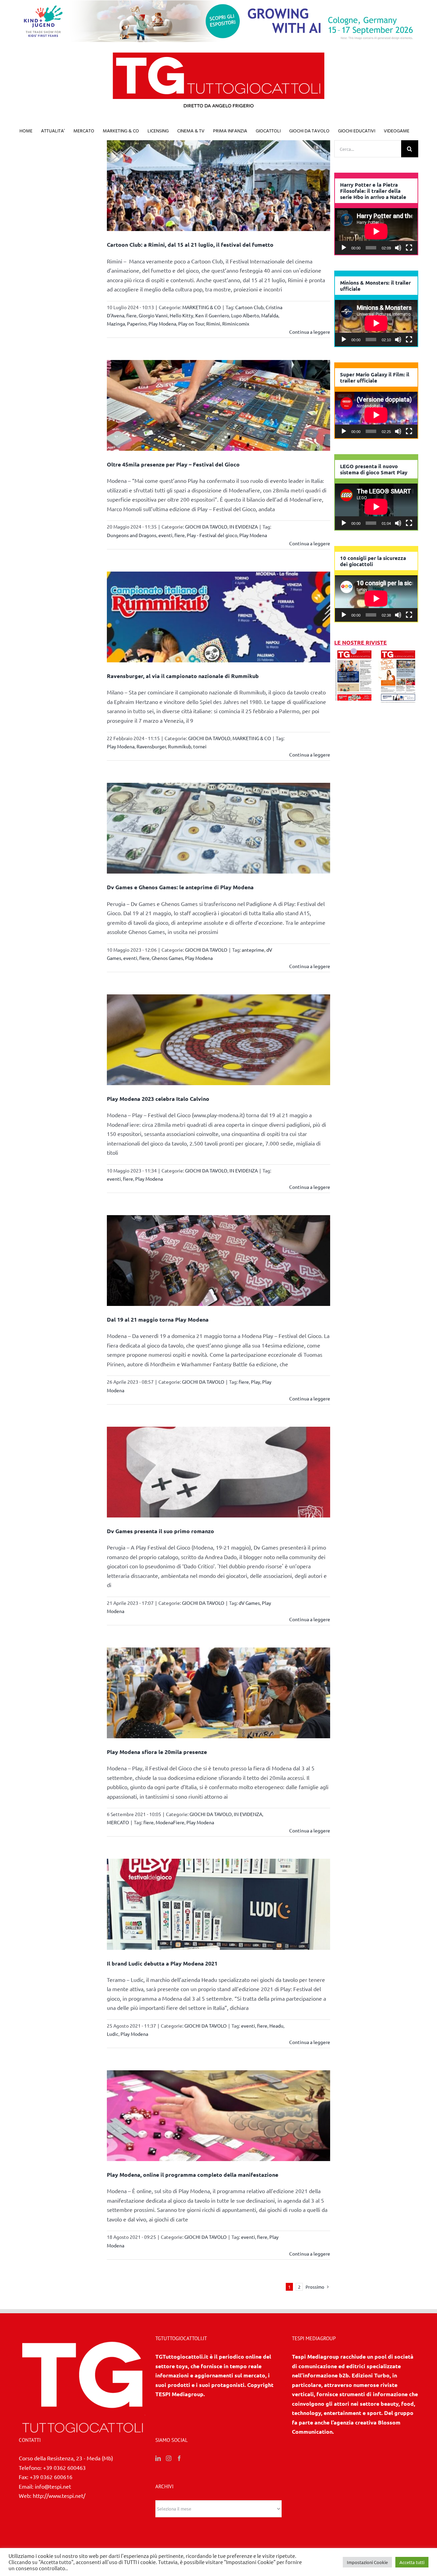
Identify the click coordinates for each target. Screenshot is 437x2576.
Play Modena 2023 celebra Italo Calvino (158, 1099)
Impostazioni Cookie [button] (367, 2562)
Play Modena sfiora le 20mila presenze (157, 1752)
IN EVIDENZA (244, 527)
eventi (165, 535)
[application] (376, 231)
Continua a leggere (310, 332)
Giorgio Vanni (153, 315)
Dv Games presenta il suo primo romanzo (160, 1531)
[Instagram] (169, 2458)
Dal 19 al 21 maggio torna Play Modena (158, 1319)
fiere (131, 315)
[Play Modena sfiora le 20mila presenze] (219, 1693)
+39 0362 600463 (64, 2467)
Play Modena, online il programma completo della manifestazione (193, 2175)
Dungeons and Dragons (132, 535)
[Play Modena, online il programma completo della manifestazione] (219, 2116)
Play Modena (162, 323)
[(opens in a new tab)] (398, 652)
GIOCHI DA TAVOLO (206, 527)
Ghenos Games (167, 958)
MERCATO (118, 1822)
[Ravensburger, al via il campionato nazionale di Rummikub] (219, 617)
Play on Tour (191, 323)
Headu (276, 2026)
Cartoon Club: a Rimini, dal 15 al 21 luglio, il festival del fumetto (190, 244)
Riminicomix (236, 323)
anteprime (253, 950)
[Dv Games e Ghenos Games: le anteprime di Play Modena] (219, 828)
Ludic (113, 2034)
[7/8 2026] (354, 652)
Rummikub (180, 746)
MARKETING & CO (202, 307)
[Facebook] (179, 2458)
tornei (200, 746)
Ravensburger (151, 746)
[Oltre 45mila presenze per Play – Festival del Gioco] (219, 405)
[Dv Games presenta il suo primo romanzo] (219, 1472)
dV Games (249, 1603)
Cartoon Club (249, 307)
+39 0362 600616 (51, 2477)
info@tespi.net (53, 2486)
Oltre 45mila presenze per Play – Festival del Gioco (173, 464)
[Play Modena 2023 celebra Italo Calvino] (219, 1040)
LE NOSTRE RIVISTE (361, 642)
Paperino (137, 323)
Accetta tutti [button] (412, 2562)
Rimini (213, 323)
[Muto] (398, 248)
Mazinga (116, 323)
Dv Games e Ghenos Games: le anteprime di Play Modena (180, 887)
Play (256, 1382)
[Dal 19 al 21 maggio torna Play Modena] (219, 1261)
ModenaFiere (170, 1822)
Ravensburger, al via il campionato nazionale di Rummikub (183, 676)
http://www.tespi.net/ (59, 2495)
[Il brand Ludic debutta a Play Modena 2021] (219, 1904)
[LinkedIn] (158, 2458)
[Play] (344, 248)
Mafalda (270, 315)
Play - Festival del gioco (212, 535)
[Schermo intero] (409, 248)
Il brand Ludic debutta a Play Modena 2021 (162, 1963)
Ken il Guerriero (212, 315)
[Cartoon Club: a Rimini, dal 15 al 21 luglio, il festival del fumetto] (219, 186)
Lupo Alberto (245, 315)
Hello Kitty (181, 315)
